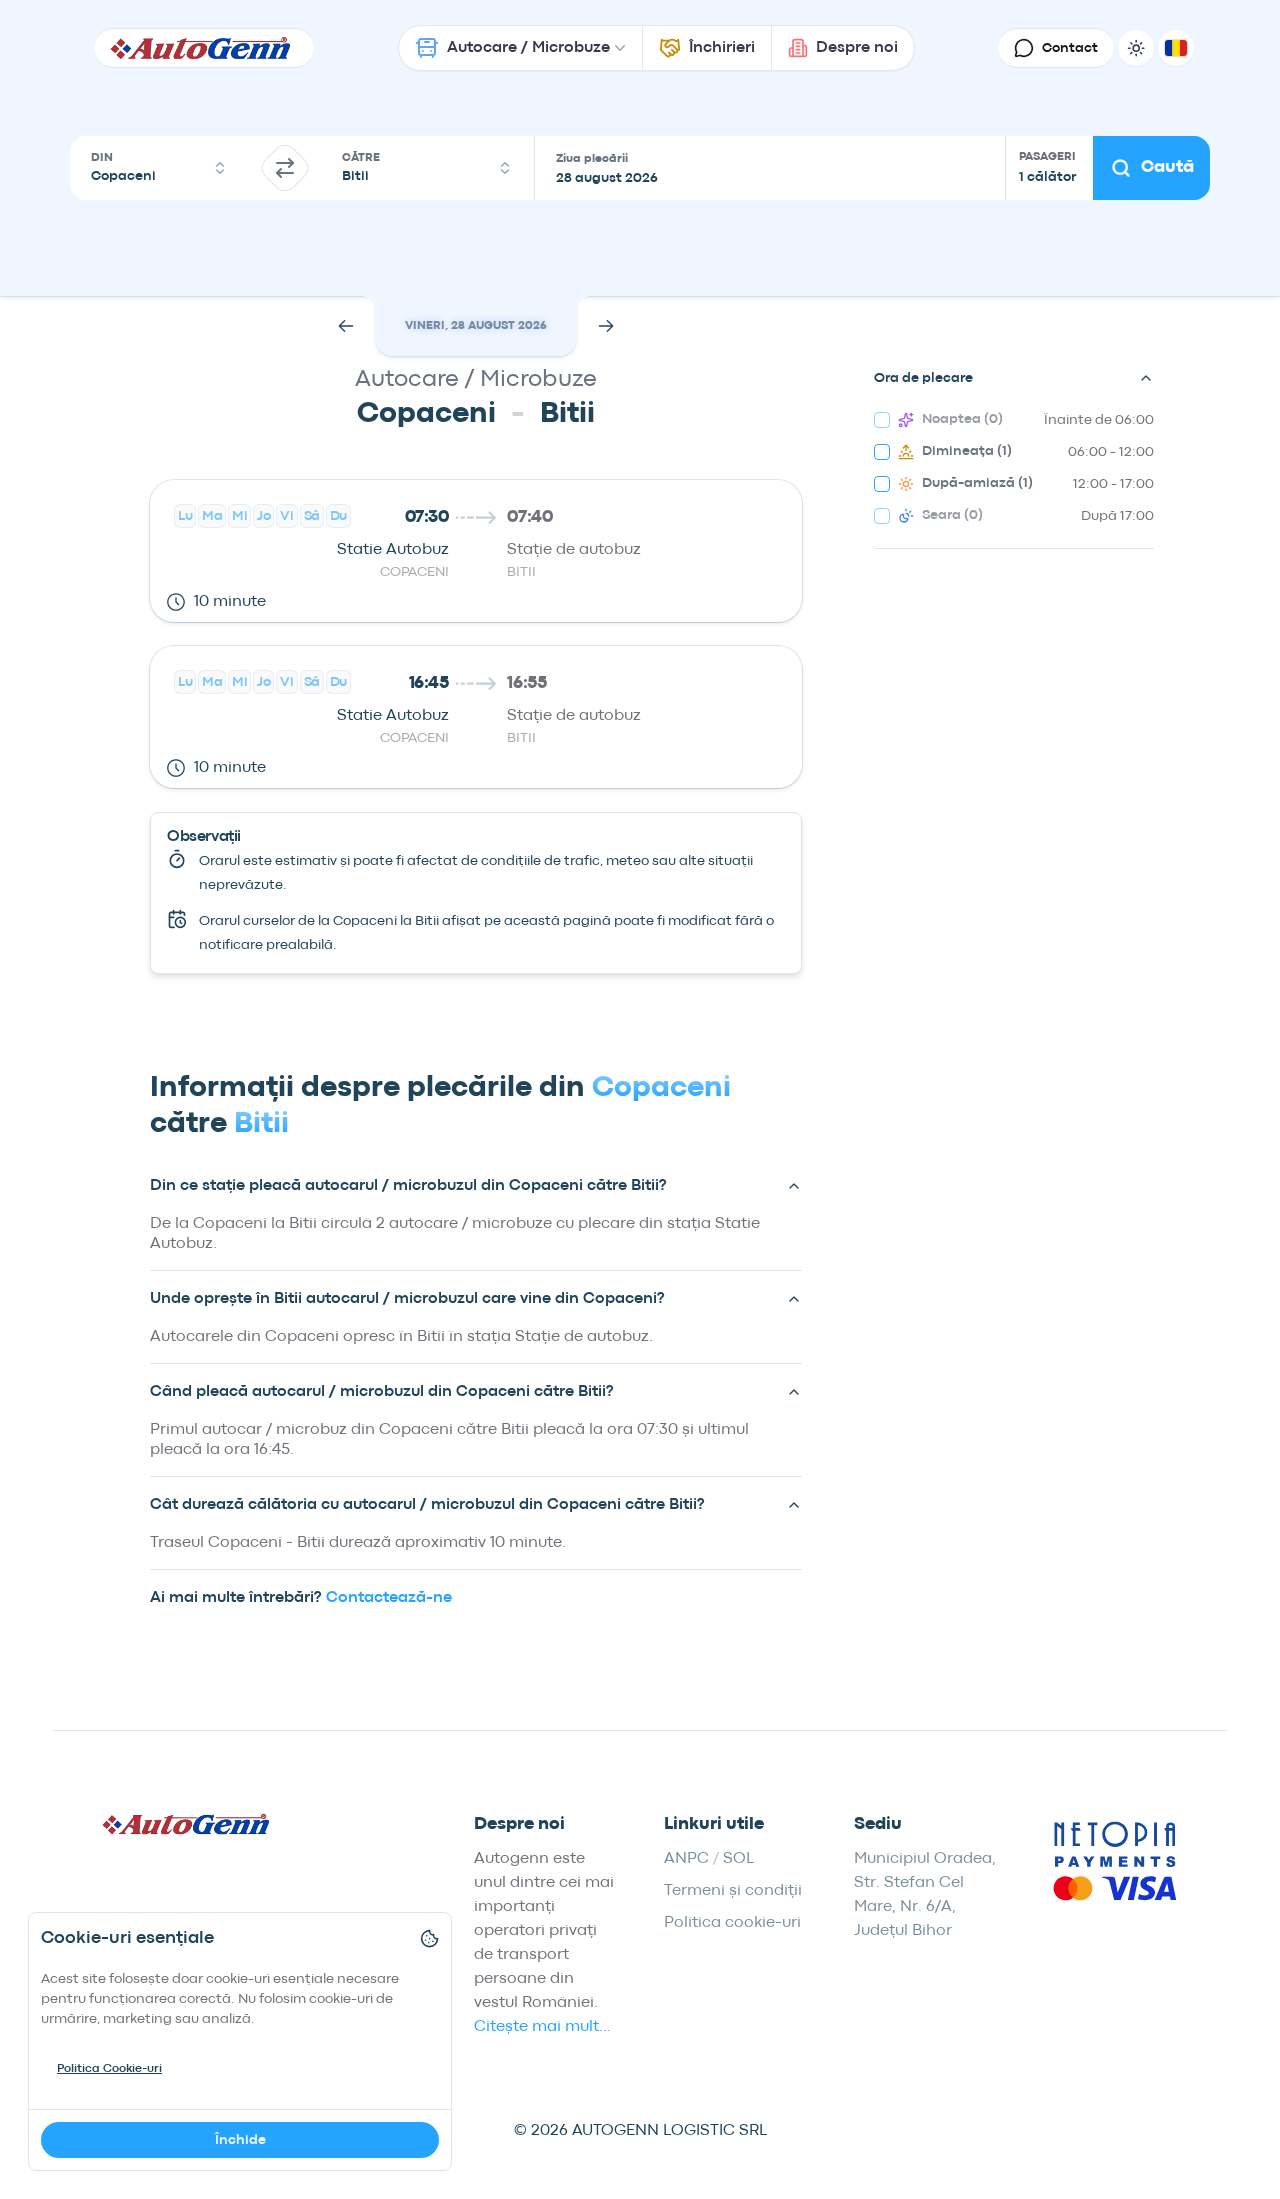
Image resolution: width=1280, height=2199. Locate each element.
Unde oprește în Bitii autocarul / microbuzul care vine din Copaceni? (407, 1299)
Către (361, 158)
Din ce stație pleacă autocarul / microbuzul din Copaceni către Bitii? (408, 1186)
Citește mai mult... (542, 2027)
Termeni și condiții (733, 1891)
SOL (738, 1859)
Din (102, 158)
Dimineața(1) (967, 451)
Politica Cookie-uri (109, 2069)
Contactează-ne (389, 1598)
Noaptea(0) (962, 419)
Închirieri (722, 48)
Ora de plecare (923, 378)
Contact (1070, 48)
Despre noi (857, 48)
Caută (1167, 167)
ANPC (686, 1859)
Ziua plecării (592, 159)
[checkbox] (882, 420)
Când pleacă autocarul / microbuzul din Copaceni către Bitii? (382, 1392)
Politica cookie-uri (732, 1923)
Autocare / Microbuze (528, 48)
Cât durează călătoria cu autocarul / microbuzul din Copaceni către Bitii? (427, 1505)
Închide (240, 2140)
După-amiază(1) (977, 483)
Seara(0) (952, 515)
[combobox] (159, 168)
